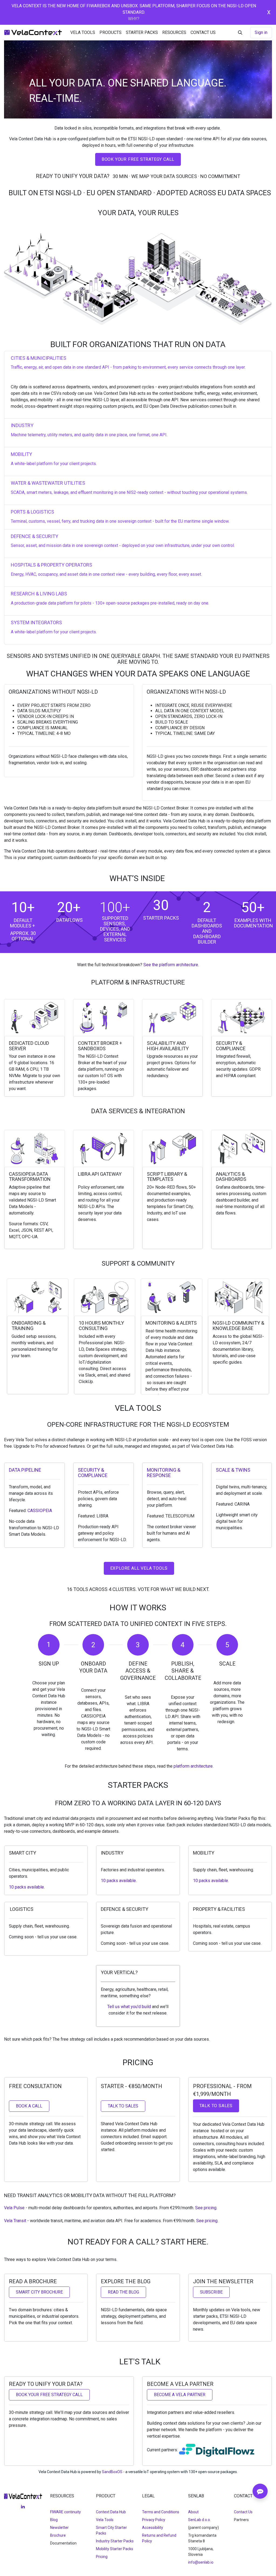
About (193, 2512)
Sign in (261, 32)
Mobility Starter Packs (115, 2549)
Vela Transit (15, 2221)
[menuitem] (83, 33)
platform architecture (193, 1766)
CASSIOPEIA (40, 1511)
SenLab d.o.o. (199, 2520)
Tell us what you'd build (129, 2007)
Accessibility (153, 2528)
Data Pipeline (25, 1470)
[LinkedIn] (23, 2507)
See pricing (206, 2208)
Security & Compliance (93, 1473)
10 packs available (26, 1887)
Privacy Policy (154, 2520)
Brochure (58, 2535)
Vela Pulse (14, 2208)
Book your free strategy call (138, 159)
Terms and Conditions (161, 2512)
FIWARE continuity (65, 2512)
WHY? (134, 19)
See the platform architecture (171, 965)
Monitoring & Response (164, 1473)
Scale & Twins (233, 1470)
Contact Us (243, 2512)
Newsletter (59, 2528)
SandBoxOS (112, 2472)
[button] (240, 33)
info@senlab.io (201, 2562)
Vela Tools (105, 2520)
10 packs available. (211, 1881)
